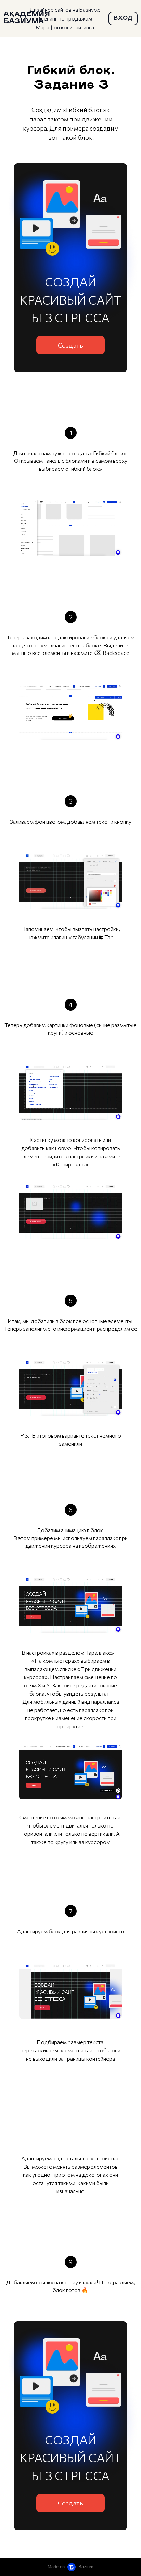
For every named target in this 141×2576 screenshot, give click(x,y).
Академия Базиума (27, 18)
